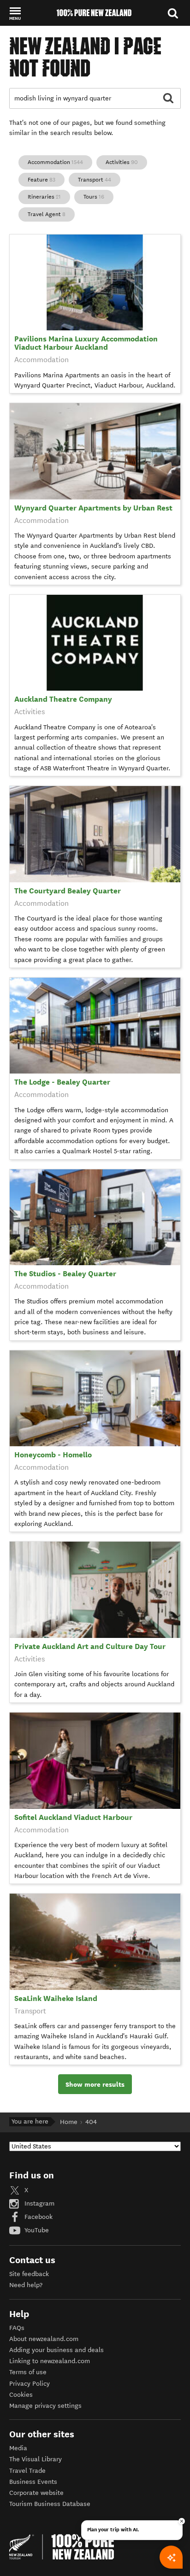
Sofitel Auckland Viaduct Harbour (73, 1817)
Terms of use (28, 2372)
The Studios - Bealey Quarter (65, 1274)
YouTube (36, 2230)
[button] (15, 13)
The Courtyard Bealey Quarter (68, 891)
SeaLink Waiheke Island (56, 1998)
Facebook (38, 2217)
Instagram (39, 2203)
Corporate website (36, 2493)
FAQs (17, 2328)
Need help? (26, 2285)
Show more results (95, 2084)
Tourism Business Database (50, 2504)
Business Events (33, 2482)
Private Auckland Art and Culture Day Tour (90, 1646)
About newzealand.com (44, 2339)
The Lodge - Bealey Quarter (62, 1082)
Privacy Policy (30, 2384)
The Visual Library (36, 2459)
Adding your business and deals (56, 2350)
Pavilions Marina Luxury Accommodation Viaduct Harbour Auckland (86, 343)
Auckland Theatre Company (63, 699)
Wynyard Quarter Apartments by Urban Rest (93, 508)
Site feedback (29, 2274)
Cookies (21, 2395)
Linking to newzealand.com (50, 2361)
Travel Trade (27, 2471)
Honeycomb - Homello (53, 1455)
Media (18, 2448)
